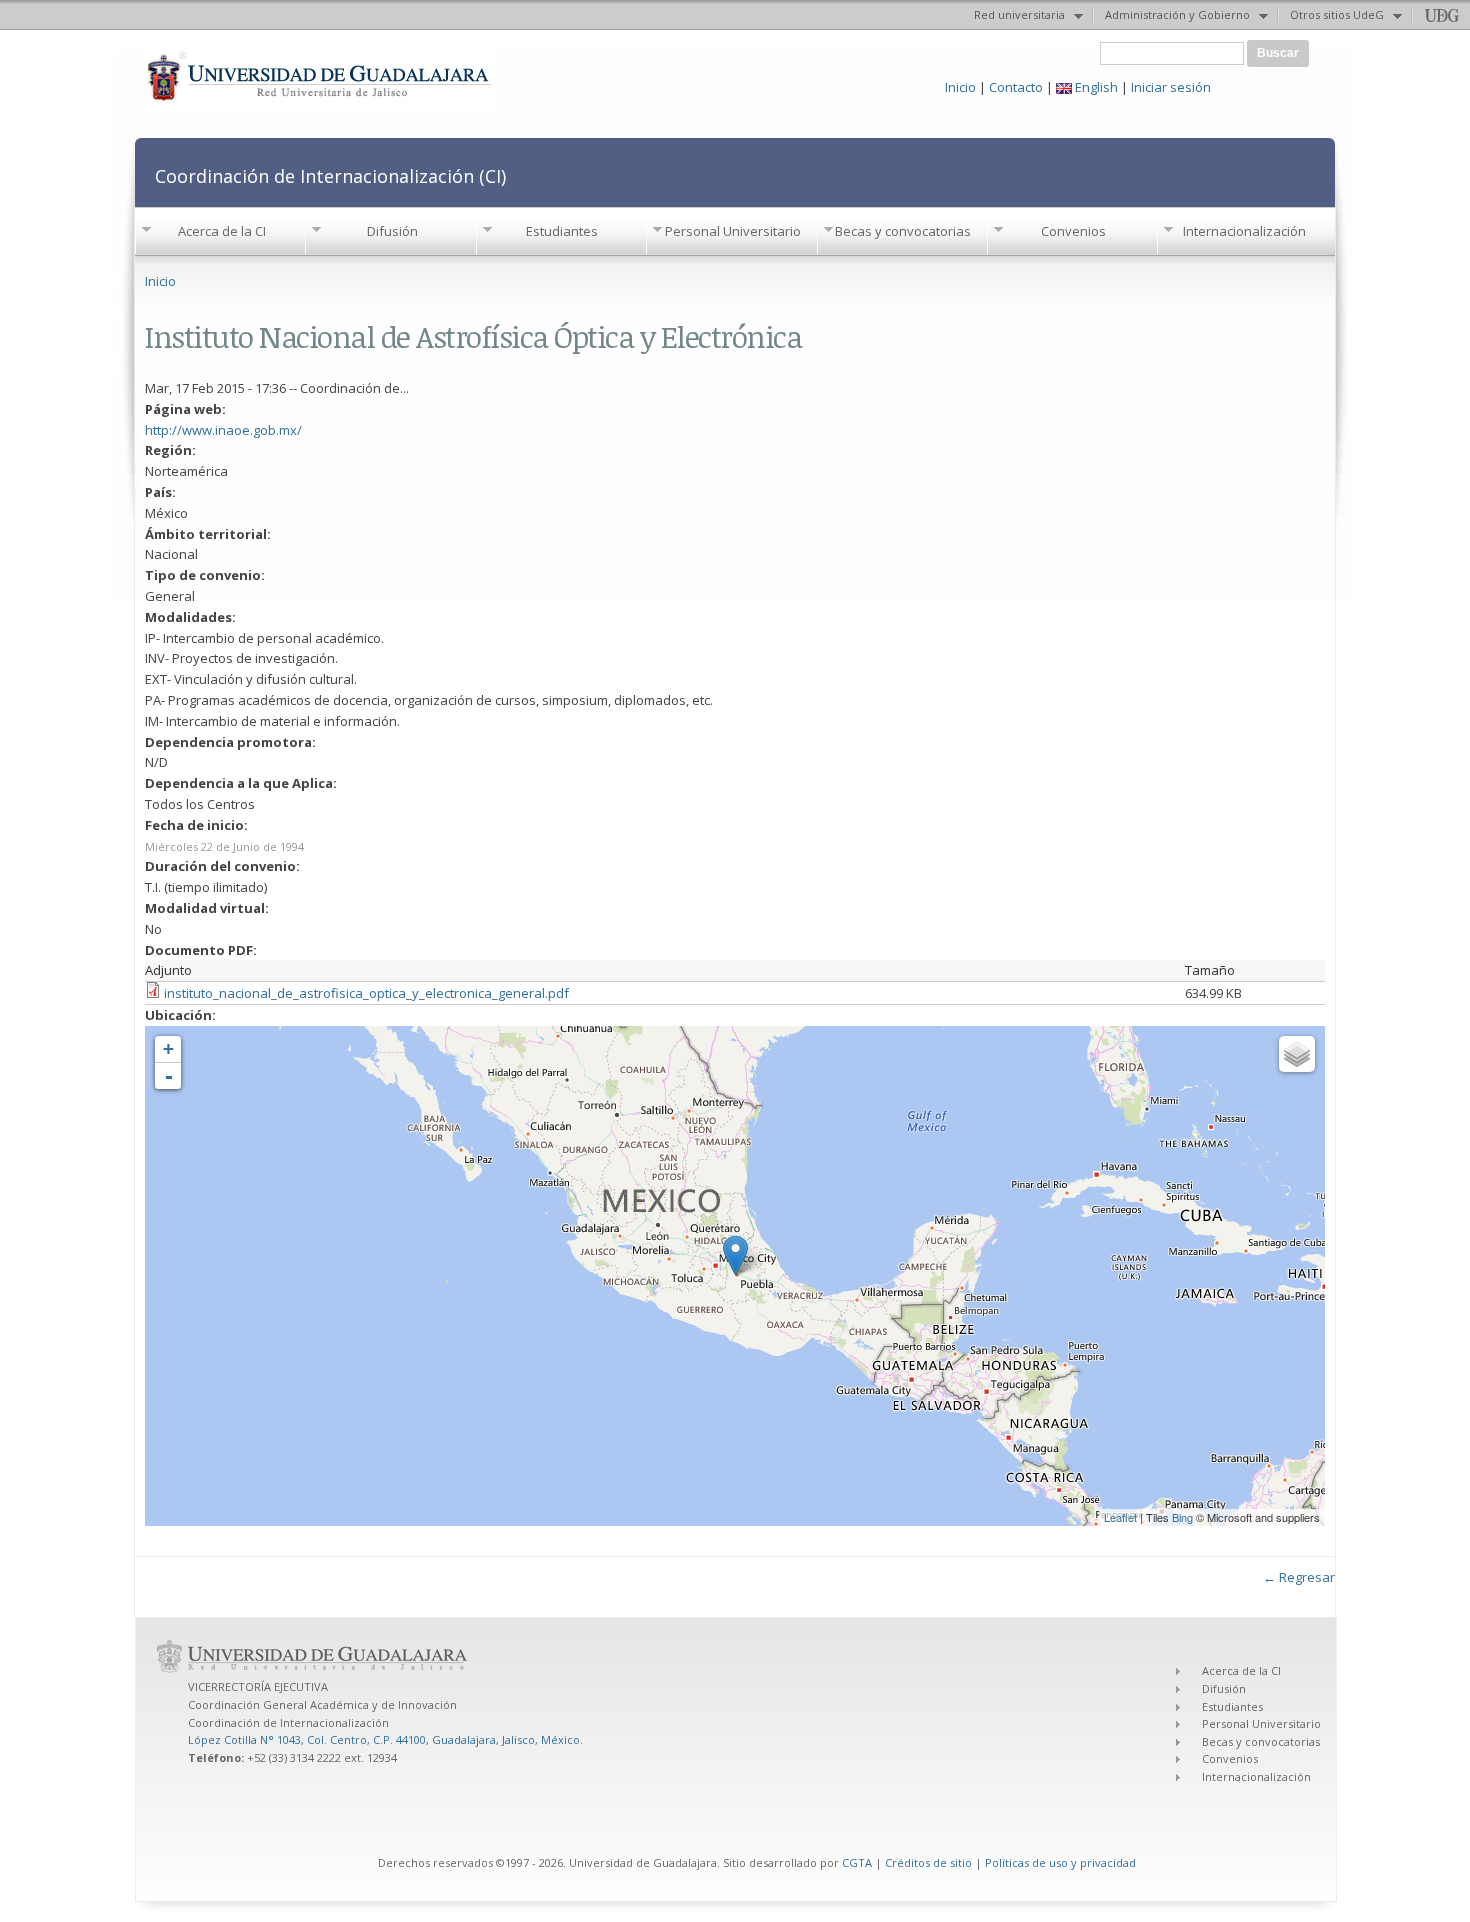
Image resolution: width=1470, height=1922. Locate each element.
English (1095, 87)
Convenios (1073, 231)
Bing (1182, 1517)
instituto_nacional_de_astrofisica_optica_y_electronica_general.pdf (366, 993)
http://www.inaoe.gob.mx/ (223, 430)
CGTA (857, 1862)
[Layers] (1297, 1054)
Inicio (960, 87)
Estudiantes (562, 231)
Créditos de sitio (928, 1862)
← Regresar (1299, 1577)
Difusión (392, 231)
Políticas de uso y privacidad (1060, 1862)
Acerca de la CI (222, 231)
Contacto (1016, 87)
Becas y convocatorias (903, 231)
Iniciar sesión (1171, 87)
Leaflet (1120, 1517)
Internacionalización (1244, 231)
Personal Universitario (733, 231)
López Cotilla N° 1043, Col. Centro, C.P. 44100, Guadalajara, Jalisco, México (384, 1739)
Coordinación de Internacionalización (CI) (330, 176)
